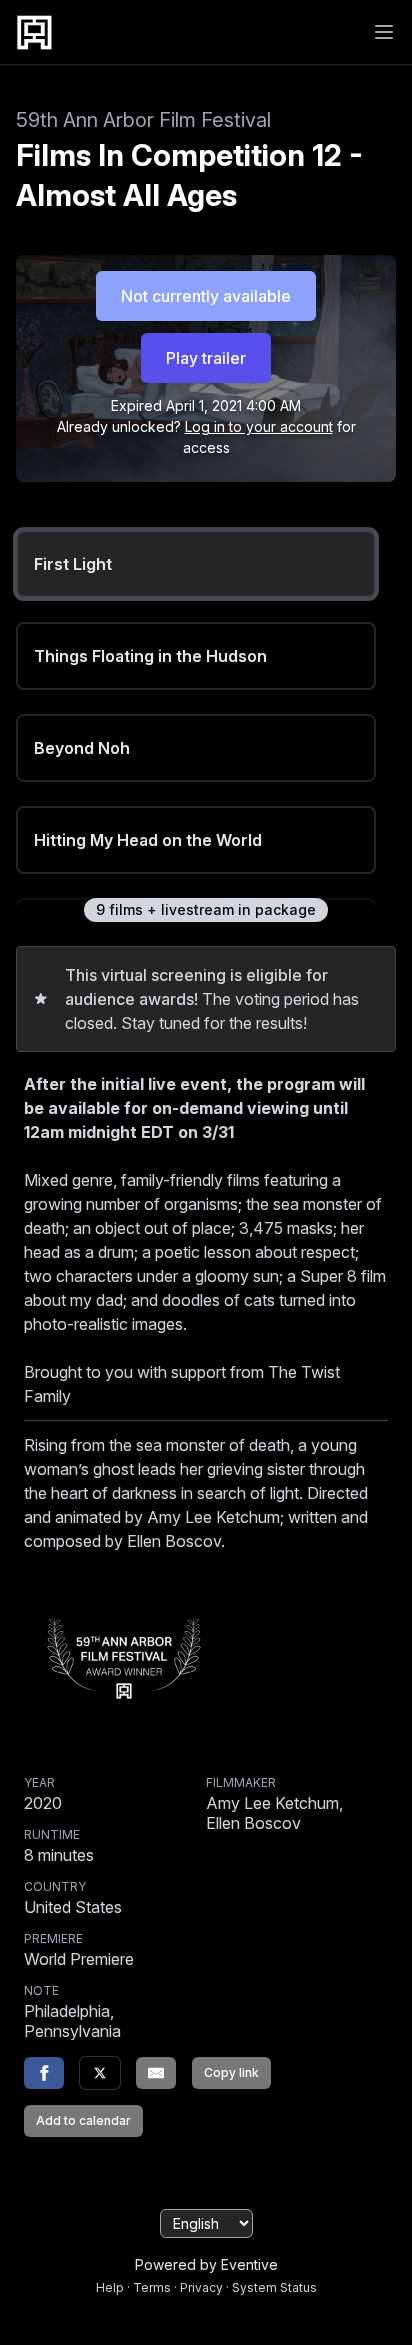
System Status (274, 2287)
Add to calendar (83, 2120)
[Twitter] (100, 2073)
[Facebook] (44, 2073)
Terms (152, 2287)
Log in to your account (259, 426)
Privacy (201, 2287)
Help (110, 2287)
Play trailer (206, 358)
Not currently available (206, 296)
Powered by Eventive (206, 2264)
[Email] (156, 2073)
